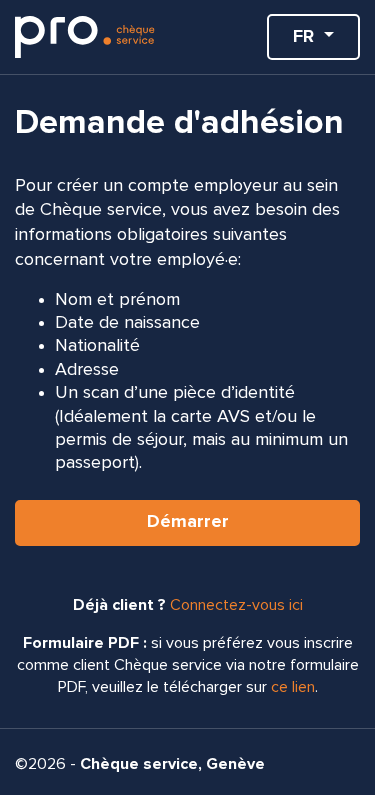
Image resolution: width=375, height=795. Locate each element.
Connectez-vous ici (236, 605)
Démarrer (188, 522)
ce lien (293, 687)
